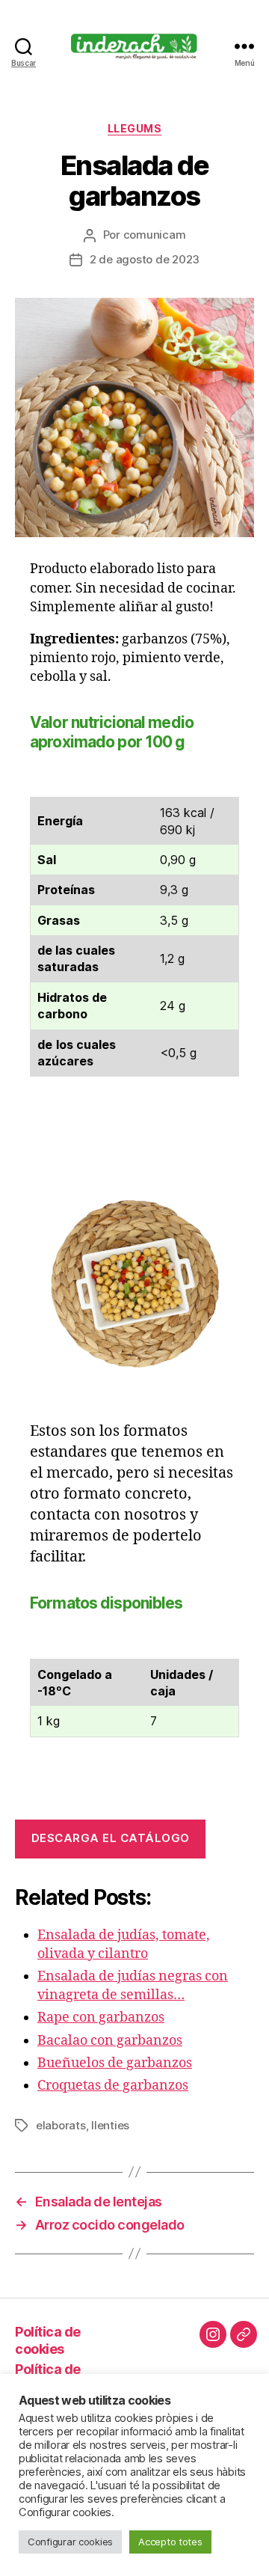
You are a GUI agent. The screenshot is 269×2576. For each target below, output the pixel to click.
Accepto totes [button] (170, 2542)
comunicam (155, 235)
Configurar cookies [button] (70, 2542)
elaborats (61, 2125)
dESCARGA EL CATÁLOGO (111, 1838)
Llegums (135, 128)
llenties (110, 2125)
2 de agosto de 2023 (145, 259)
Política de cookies (48, 2340)
